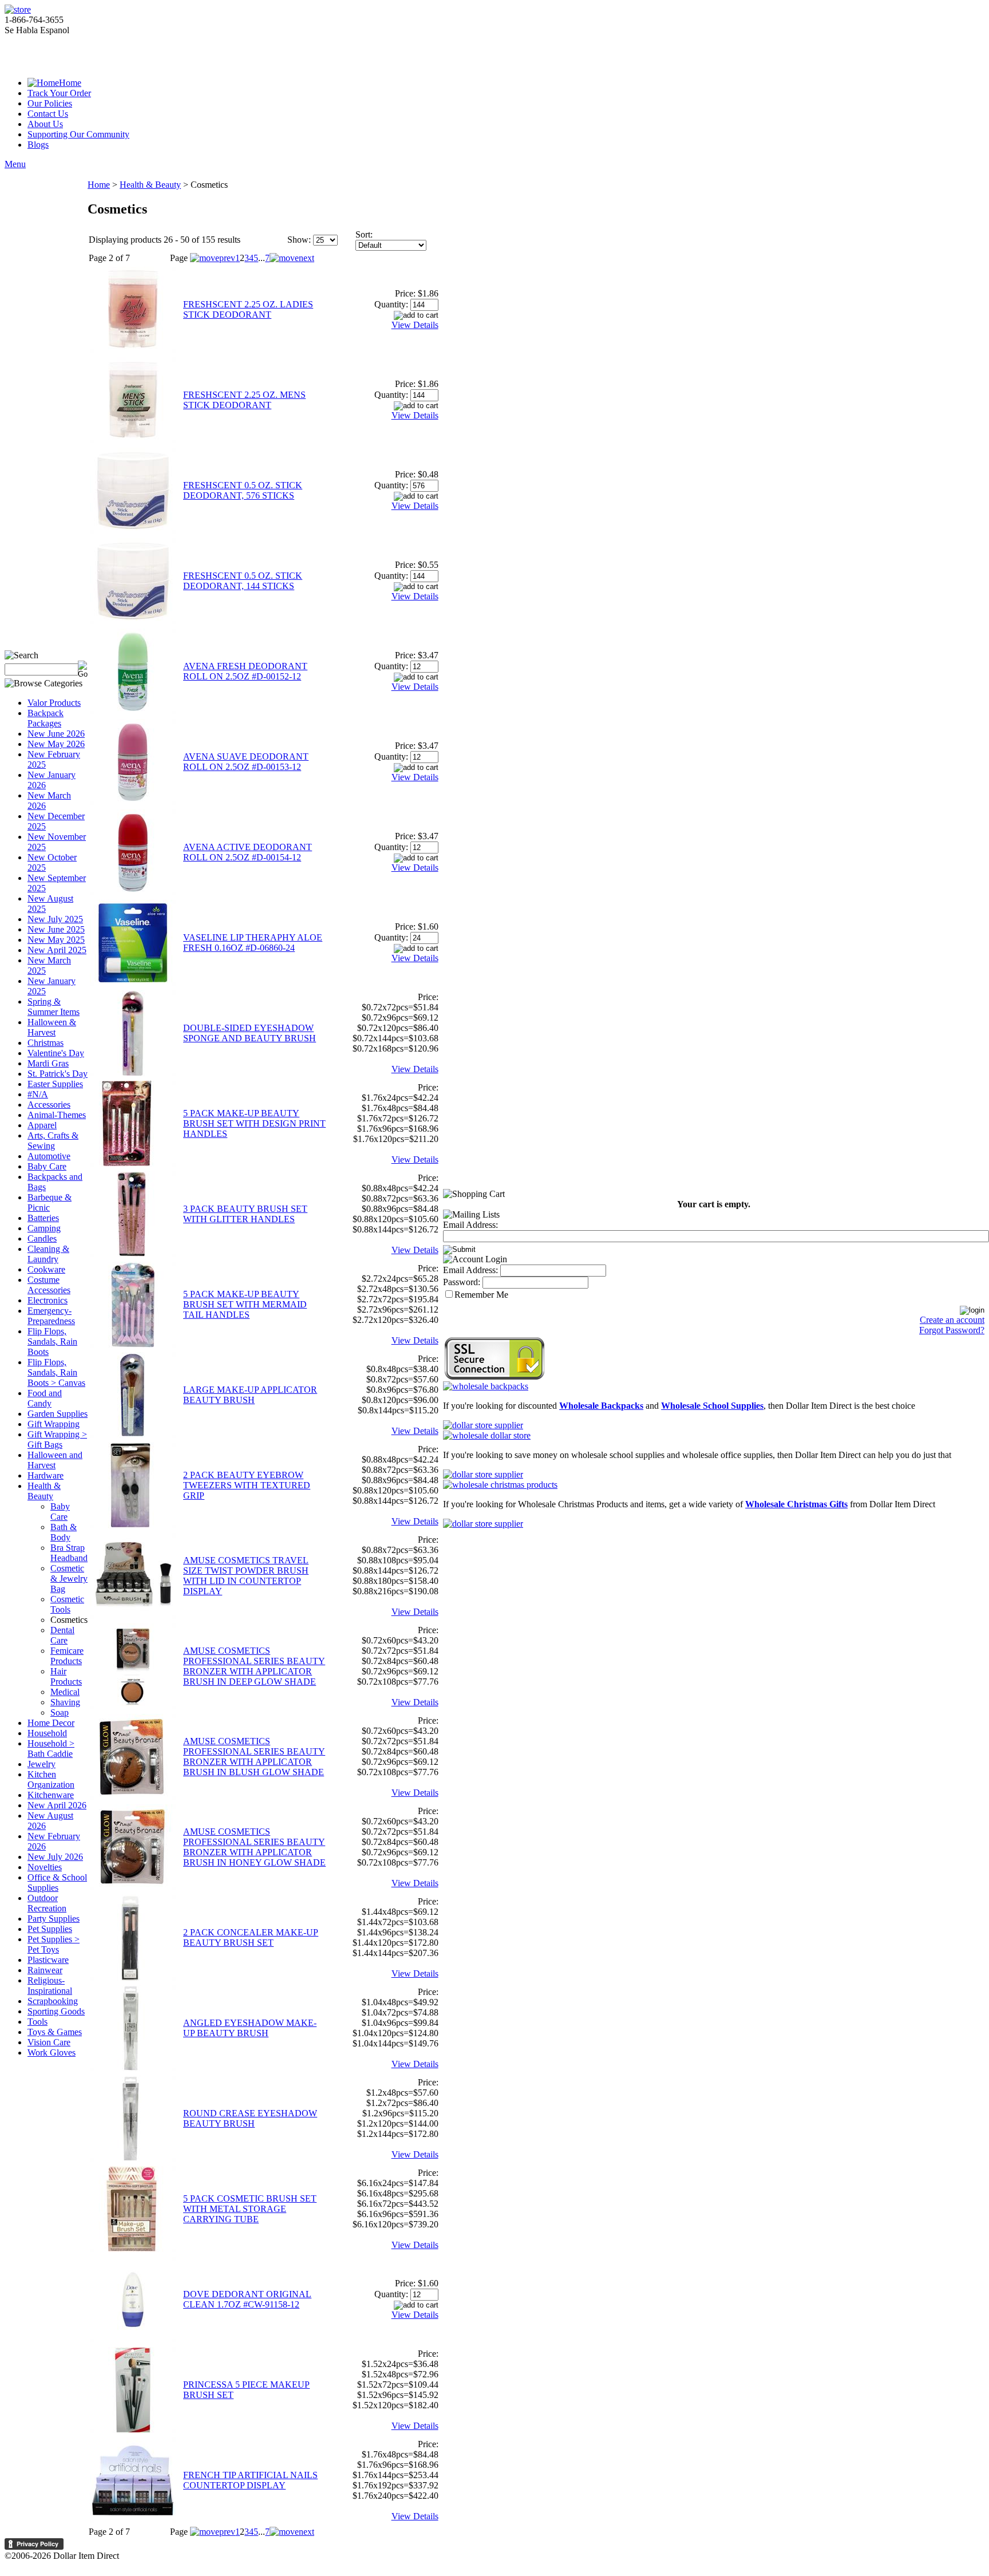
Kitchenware (51, 1795)
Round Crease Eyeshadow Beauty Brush (250, 2118)
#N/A (38, 1094)
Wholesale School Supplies (712, 1406)
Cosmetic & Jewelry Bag (69, 1579)
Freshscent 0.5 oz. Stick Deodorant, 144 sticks (243, 581)
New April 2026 (57, 1805)
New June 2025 (56, 929)
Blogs (38, 145)
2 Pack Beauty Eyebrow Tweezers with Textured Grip (247, 1485)
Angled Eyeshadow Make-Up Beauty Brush (250, 2028)
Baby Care (47, 1166)
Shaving (65, 1702)
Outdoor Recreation (47, 1903)
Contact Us (48, 114)
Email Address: (470, 1225)
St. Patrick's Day (58, 1074)
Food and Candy (45, 1398)
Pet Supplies (50, 1929)
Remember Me (481, 1295)
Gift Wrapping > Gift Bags (57, 1439)
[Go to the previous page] (213, 258)
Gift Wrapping (54, 1424)
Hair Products (66, 1676)
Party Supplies (54, 1919)
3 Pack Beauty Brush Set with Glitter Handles (245, 1214)
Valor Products (54, 703)
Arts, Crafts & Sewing (53, 1141)
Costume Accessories (49, 1285)
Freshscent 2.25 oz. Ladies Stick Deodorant (248, 309)
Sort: (364, 234)
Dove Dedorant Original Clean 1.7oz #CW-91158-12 (247, 2299)
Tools (37, 2022)
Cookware (46, 1269)
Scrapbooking (53, 2001)
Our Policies (50, 103)
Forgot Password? (952, 1330)
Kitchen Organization (51, 1779)
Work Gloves (52, 2052)
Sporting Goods (56, 2011)
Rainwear (45, 1970)
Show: (299, 240)
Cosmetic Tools (67, 1604)
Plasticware (48, 1960)
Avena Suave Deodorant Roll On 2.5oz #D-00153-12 (246, 762)
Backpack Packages (46, 718)
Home (70, 83)
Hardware (46, 1475)
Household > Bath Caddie (51, 1749)
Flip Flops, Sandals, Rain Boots (52, 1342)
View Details (415, 325)
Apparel (42, 1125)
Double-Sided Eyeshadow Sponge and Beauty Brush (250, 1033)
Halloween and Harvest (55, 1460)
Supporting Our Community (78, 134)
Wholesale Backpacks (601, 1406)
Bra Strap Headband (69, 1553)
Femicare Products (67, 1656)
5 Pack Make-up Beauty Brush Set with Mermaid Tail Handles (245, 1304)
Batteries (43, 1218)
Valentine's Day (56, 1053)
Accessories (49, 1105)
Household (47, 1733)
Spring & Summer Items (54, 1007)
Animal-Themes (57, 1115)
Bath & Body (64, 1532)
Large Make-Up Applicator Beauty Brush (250, 1395)
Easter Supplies (55, 1084)
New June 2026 (56, 734)
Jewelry (41, 1764)
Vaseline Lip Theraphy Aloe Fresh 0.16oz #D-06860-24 (253, 943)
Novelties (45, 1867)
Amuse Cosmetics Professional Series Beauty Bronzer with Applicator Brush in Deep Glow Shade (254, 1666)
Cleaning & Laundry (48, 1254)
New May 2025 (56, 940)
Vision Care (49, 2042)
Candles (42, 1238)
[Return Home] (18, 9)
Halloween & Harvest (52, 1027)
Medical (65, 1692)
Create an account (952, 1320)
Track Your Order (59, 93)
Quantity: (391, 304)
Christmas (46, 1043)
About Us (45, 124)
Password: (462, 1282)
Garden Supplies (58, 1414)
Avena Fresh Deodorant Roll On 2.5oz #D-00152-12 (245, 671)
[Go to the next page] (292, 258)
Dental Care (62, 1635)
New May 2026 (56, 744)
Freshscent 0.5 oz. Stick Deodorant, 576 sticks (243, 490)
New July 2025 (55, 919)
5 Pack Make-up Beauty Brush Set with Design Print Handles (254, 1123)
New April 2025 (57, 950)
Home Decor (51, 1723)
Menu (15, 164)
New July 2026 (55, 1857)
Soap (60, 1712)
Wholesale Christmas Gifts (796, 1504)
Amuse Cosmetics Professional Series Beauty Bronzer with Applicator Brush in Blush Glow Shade (254, 1757)
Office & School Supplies (57, 1882)
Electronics (48, 1300)
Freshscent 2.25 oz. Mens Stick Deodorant (244, 400)
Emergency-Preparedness (51, 1316)
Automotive (49, 1156)
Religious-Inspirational (50, 1986)
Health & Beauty (44, 1491)
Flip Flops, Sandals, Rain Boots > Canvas (56, 1372)
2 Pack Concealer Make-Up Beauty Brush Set (251, 1937)
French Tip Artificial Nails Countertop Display (250, 2480)
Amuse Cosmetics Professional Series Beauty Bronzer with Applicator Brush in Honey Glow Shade (254, 1847)
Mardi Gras (48, 1063)
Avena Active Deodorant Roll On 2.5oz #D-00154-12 (248, 852)
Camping (44, 1228)
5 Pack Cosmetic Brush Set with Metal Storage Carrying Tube (250, 2209)
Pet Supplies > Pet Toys (54, 1944)
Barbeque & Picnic (50, 1202)
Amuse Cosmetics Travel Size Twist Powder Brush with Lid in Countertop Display (246, 1576)
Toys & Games (55, 2032)
